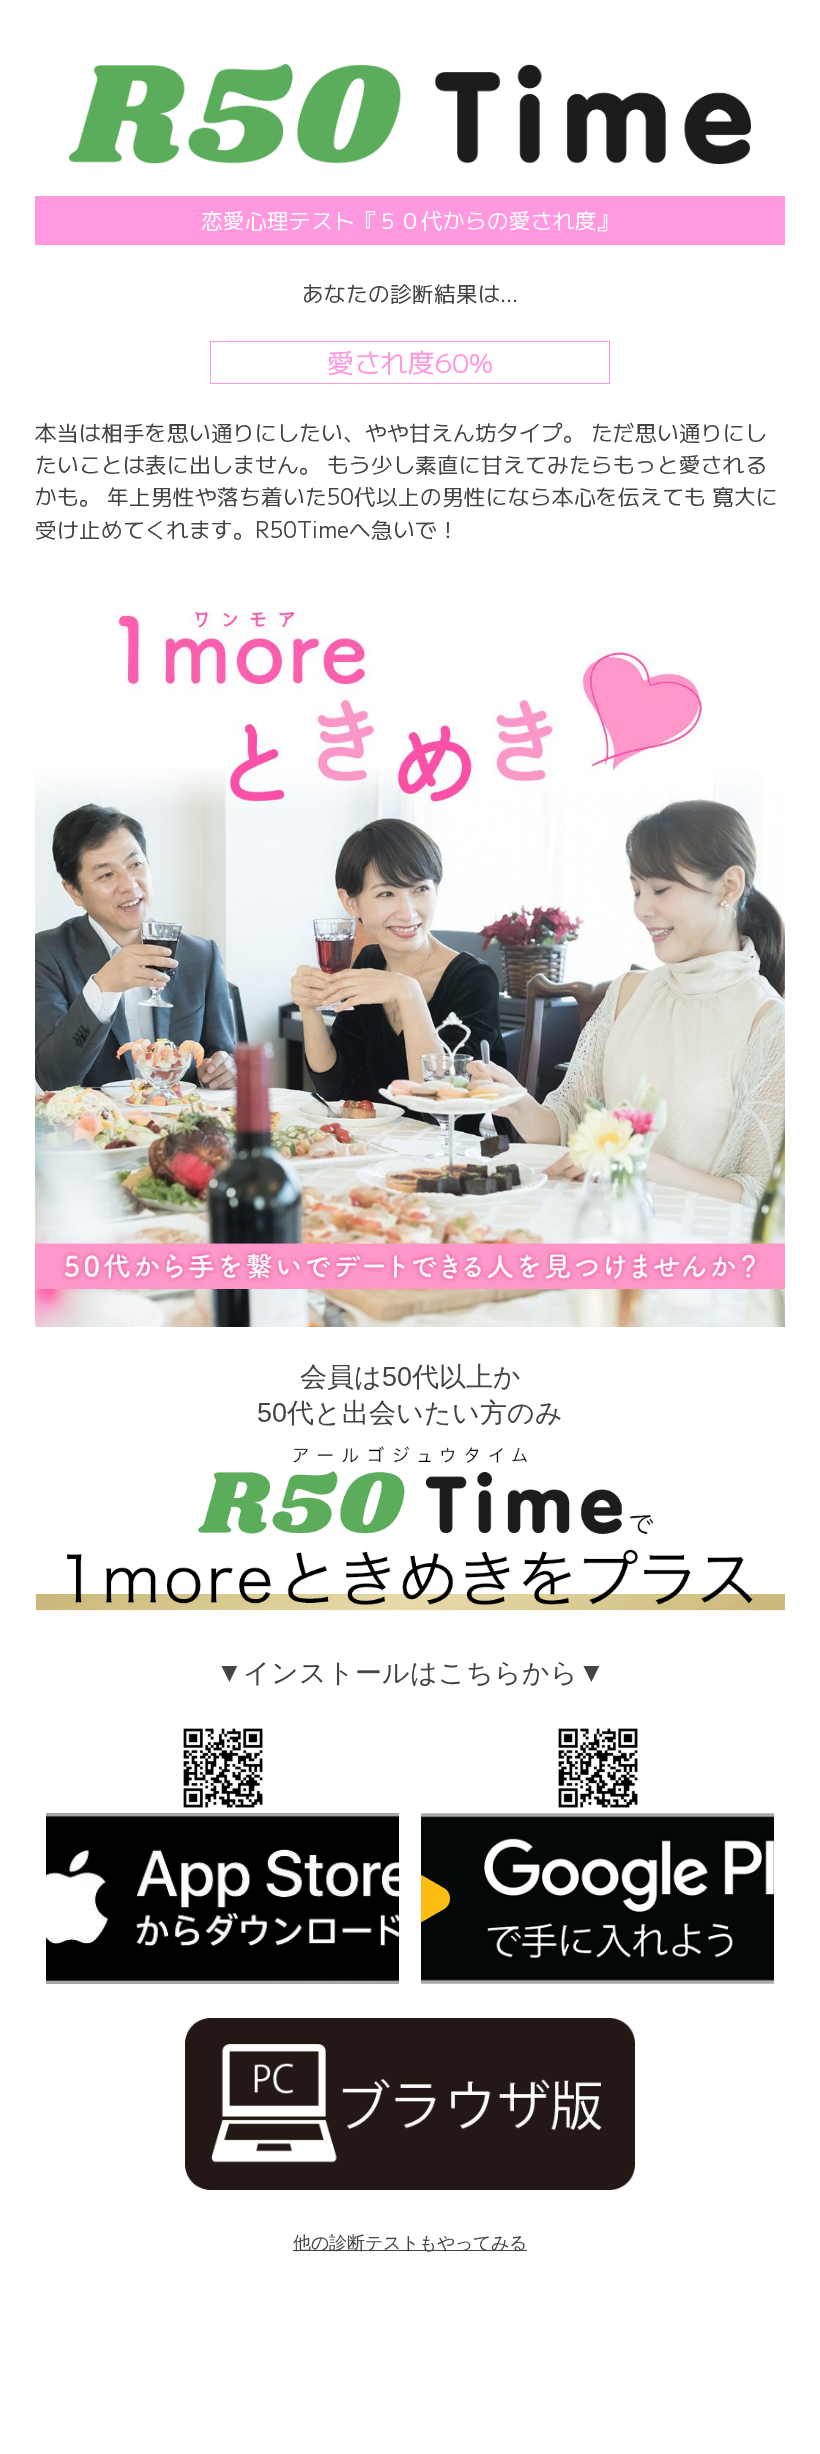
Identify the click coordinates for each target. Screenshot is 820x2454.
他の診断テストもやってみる (410, 2243)
